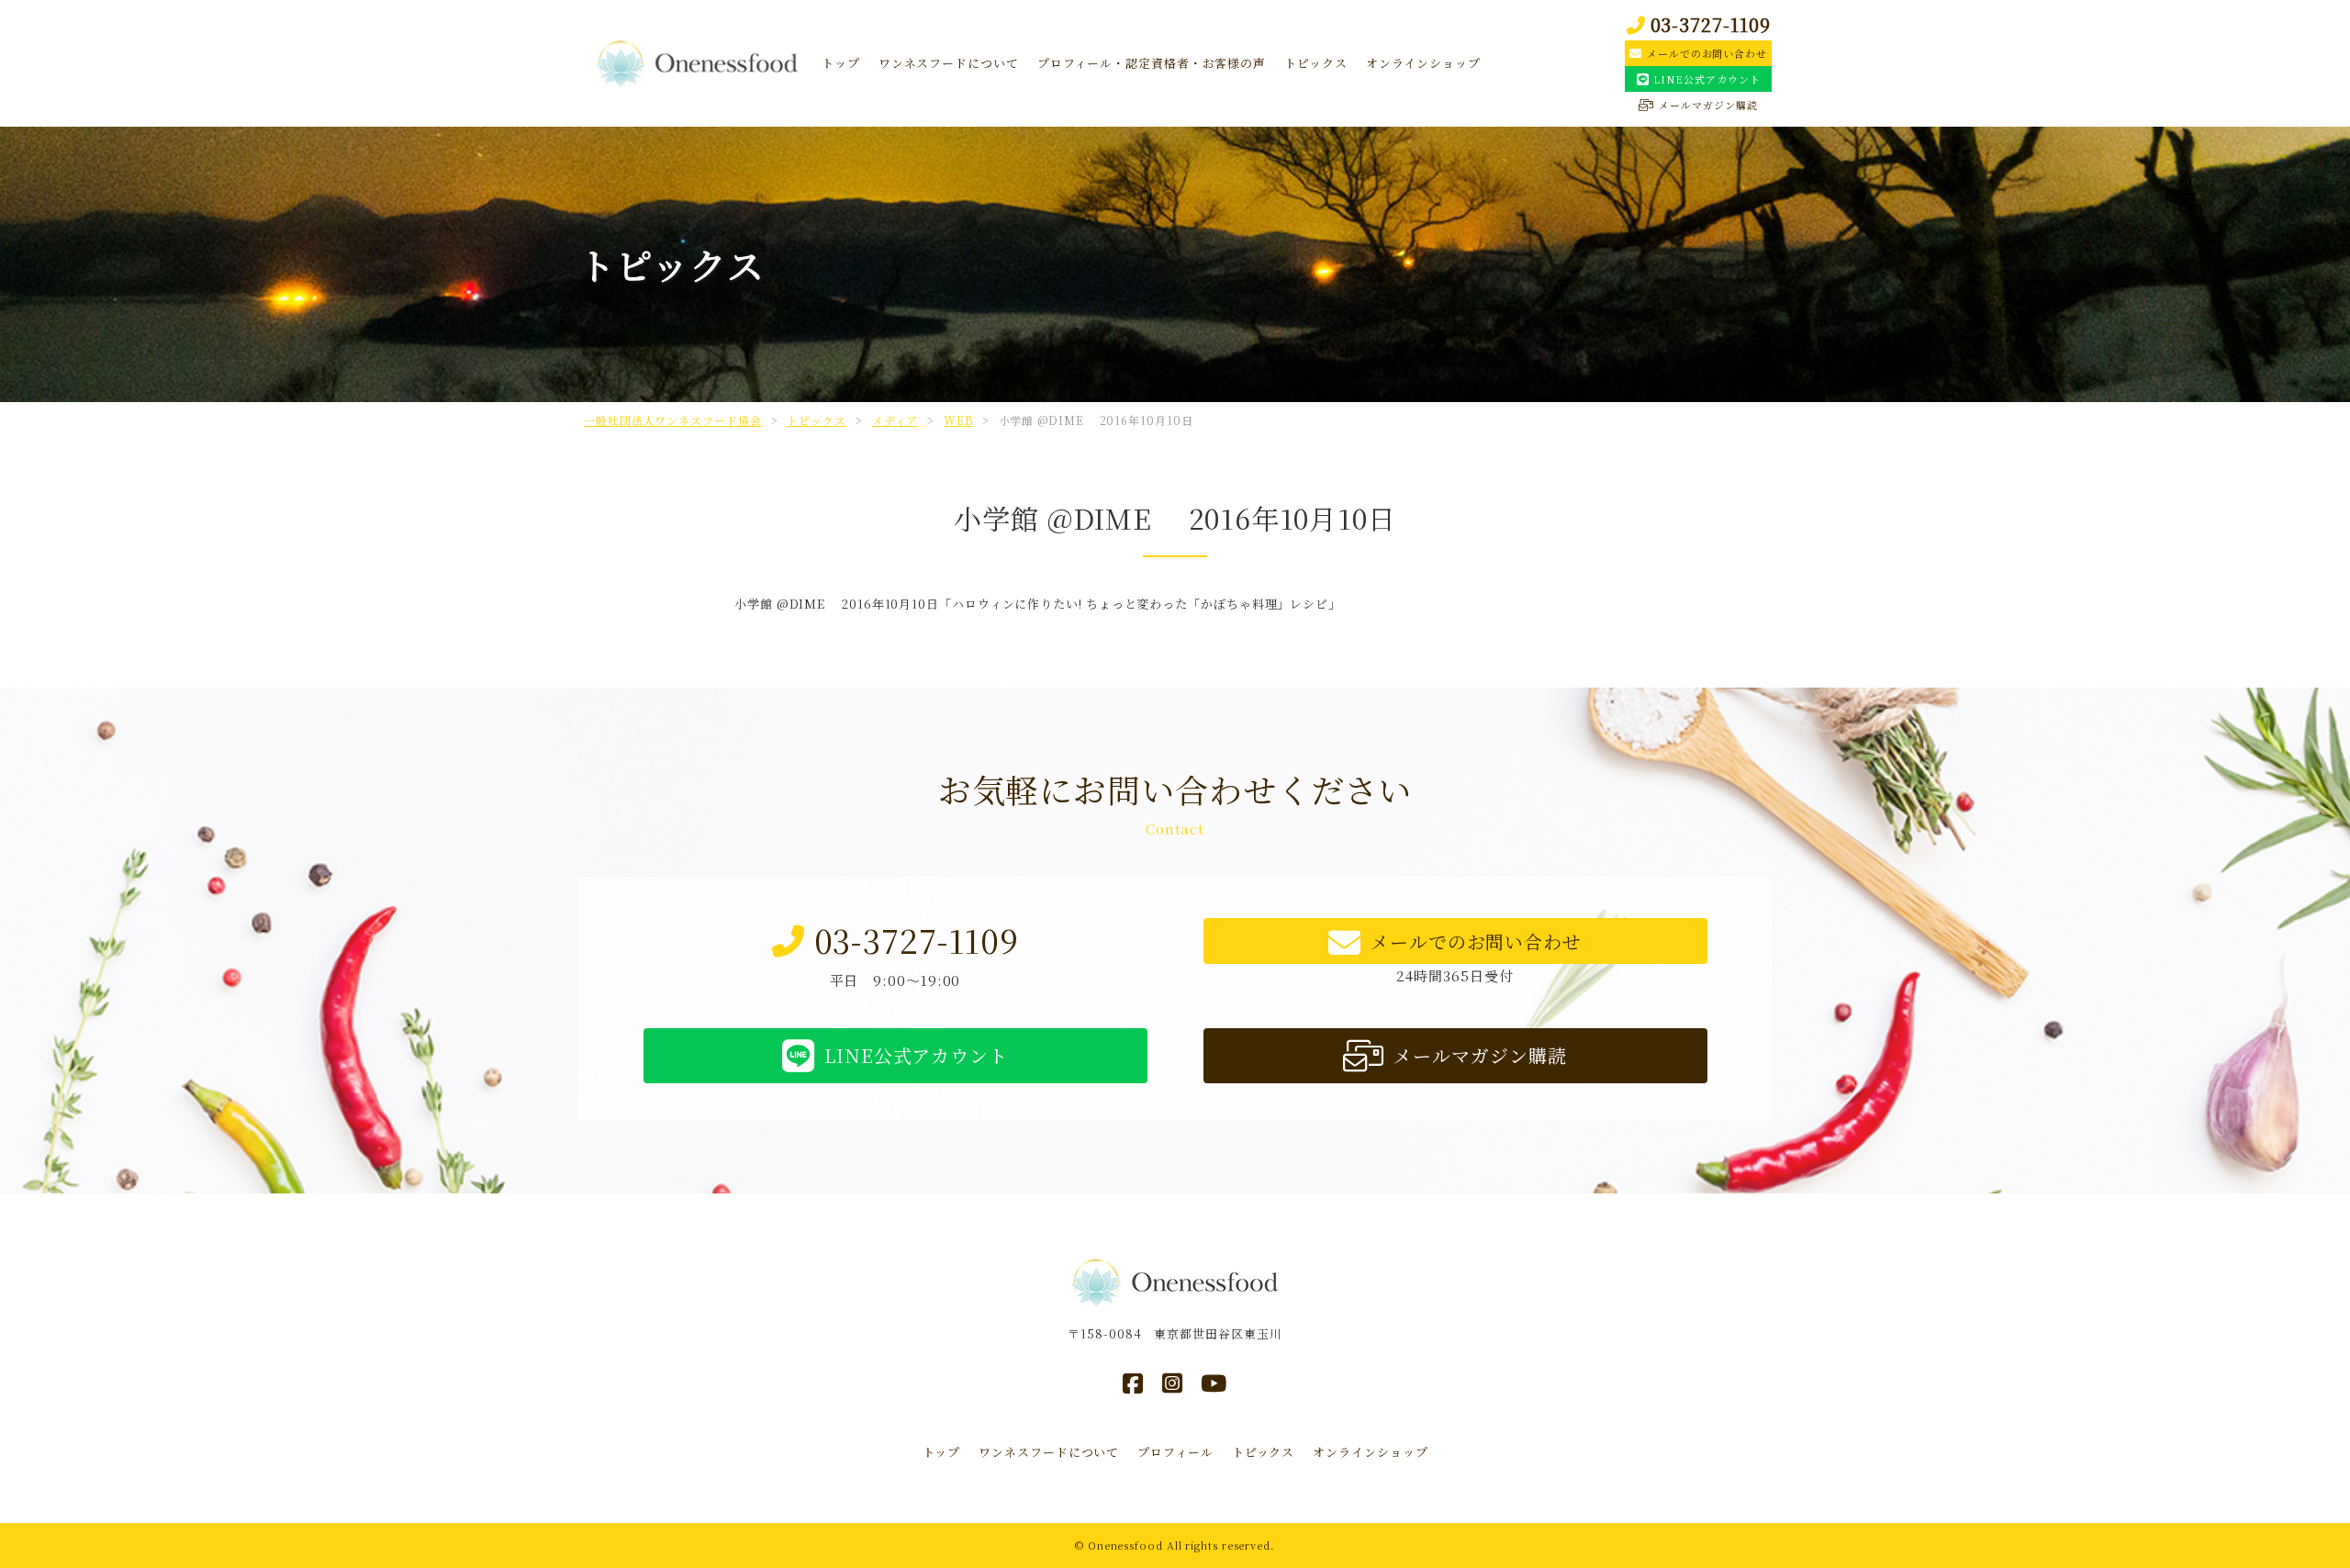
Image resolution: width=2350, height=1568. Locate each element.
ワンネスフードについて (949, 63)
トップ (841, 63)
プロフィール (1175, 1452)
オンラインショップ (1423, 63)
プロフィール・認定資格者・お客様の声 (1152, 63)
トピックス (1316, 63)
